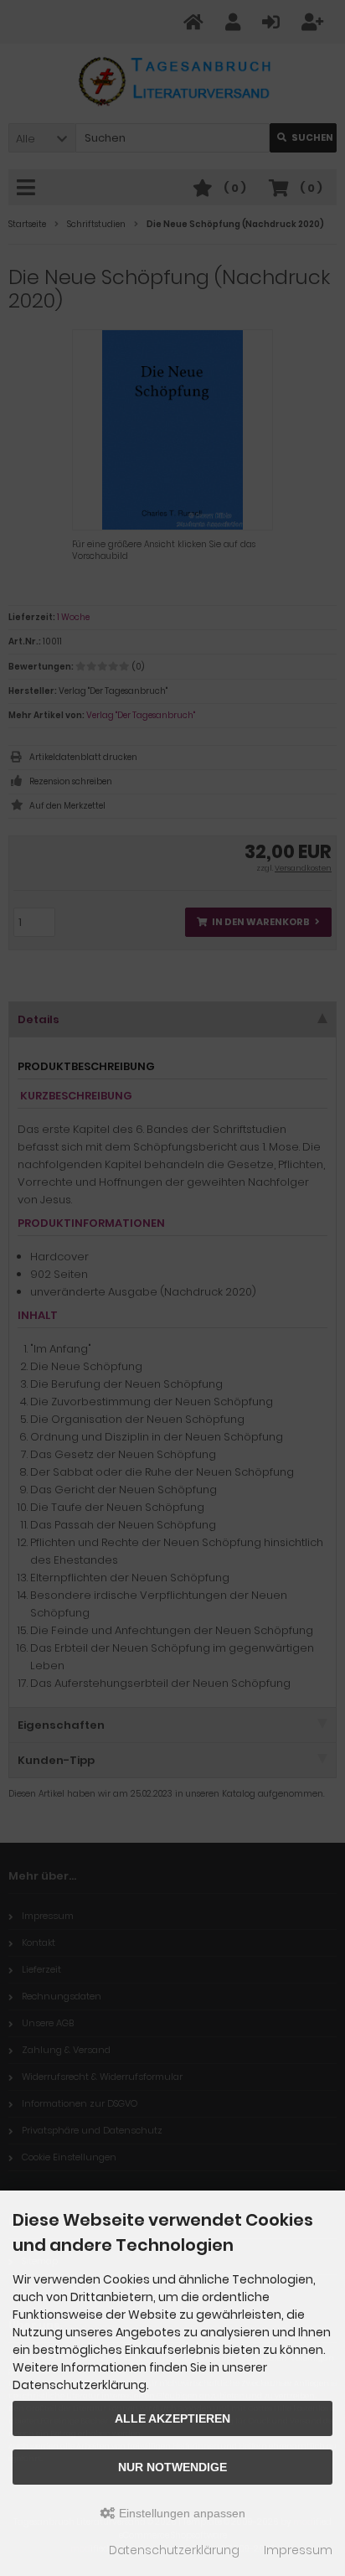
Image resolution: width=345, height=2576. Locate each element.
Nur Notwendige (172, 2467)
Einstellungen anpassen (180, 2513)
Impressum (298, 2550)
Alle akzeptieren (172, 2418)
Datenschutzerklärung (174, 2550)
